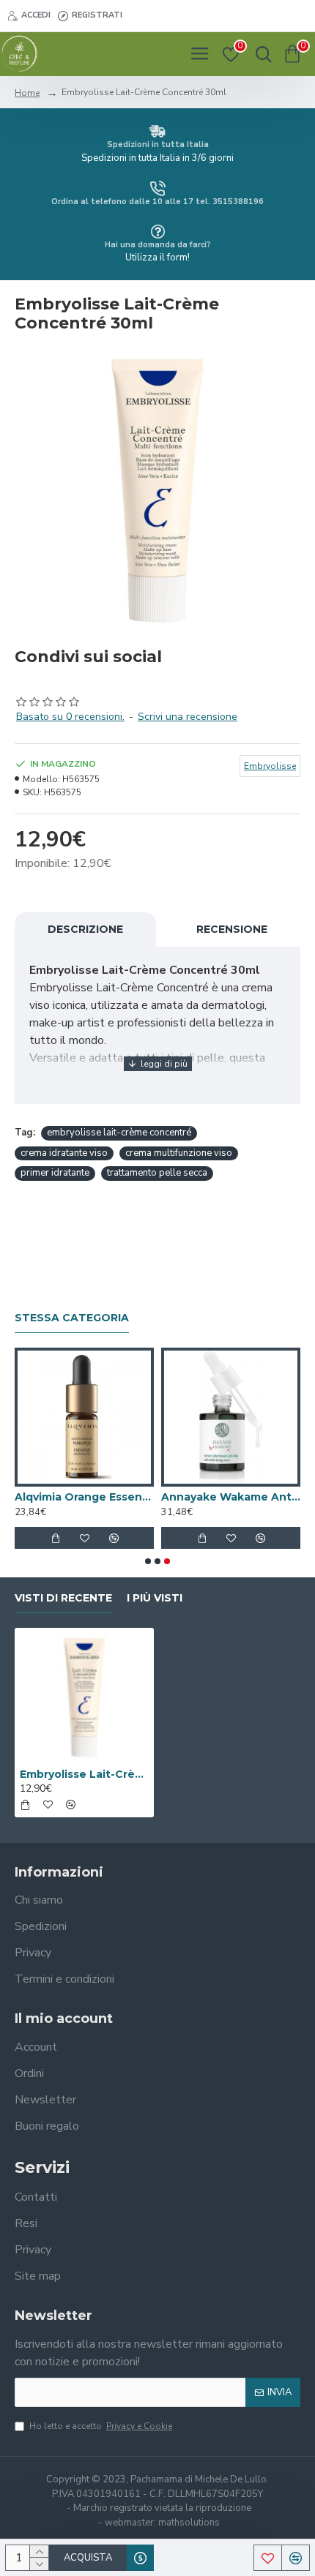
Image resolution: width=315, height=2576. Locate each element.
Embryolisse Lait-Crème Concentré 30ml (84, 1774)
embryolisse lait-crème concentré (119, 1133)
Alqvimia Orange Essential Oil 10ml (84, 1497)
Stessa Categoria (72, 1318)
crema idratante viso (64, 1153)
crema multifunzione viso (179, 1153)
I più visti (155, 1598)
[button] (148, 1561)
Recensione (232, 929)
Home (27, 93)
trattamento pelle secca (157, 1173)
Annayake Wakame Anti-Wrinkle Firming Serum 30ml (231, 1497)
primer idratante (55, 1173)
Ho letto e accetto (101, 2426)
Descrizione (85, 929)
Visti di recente (63, 1598)
